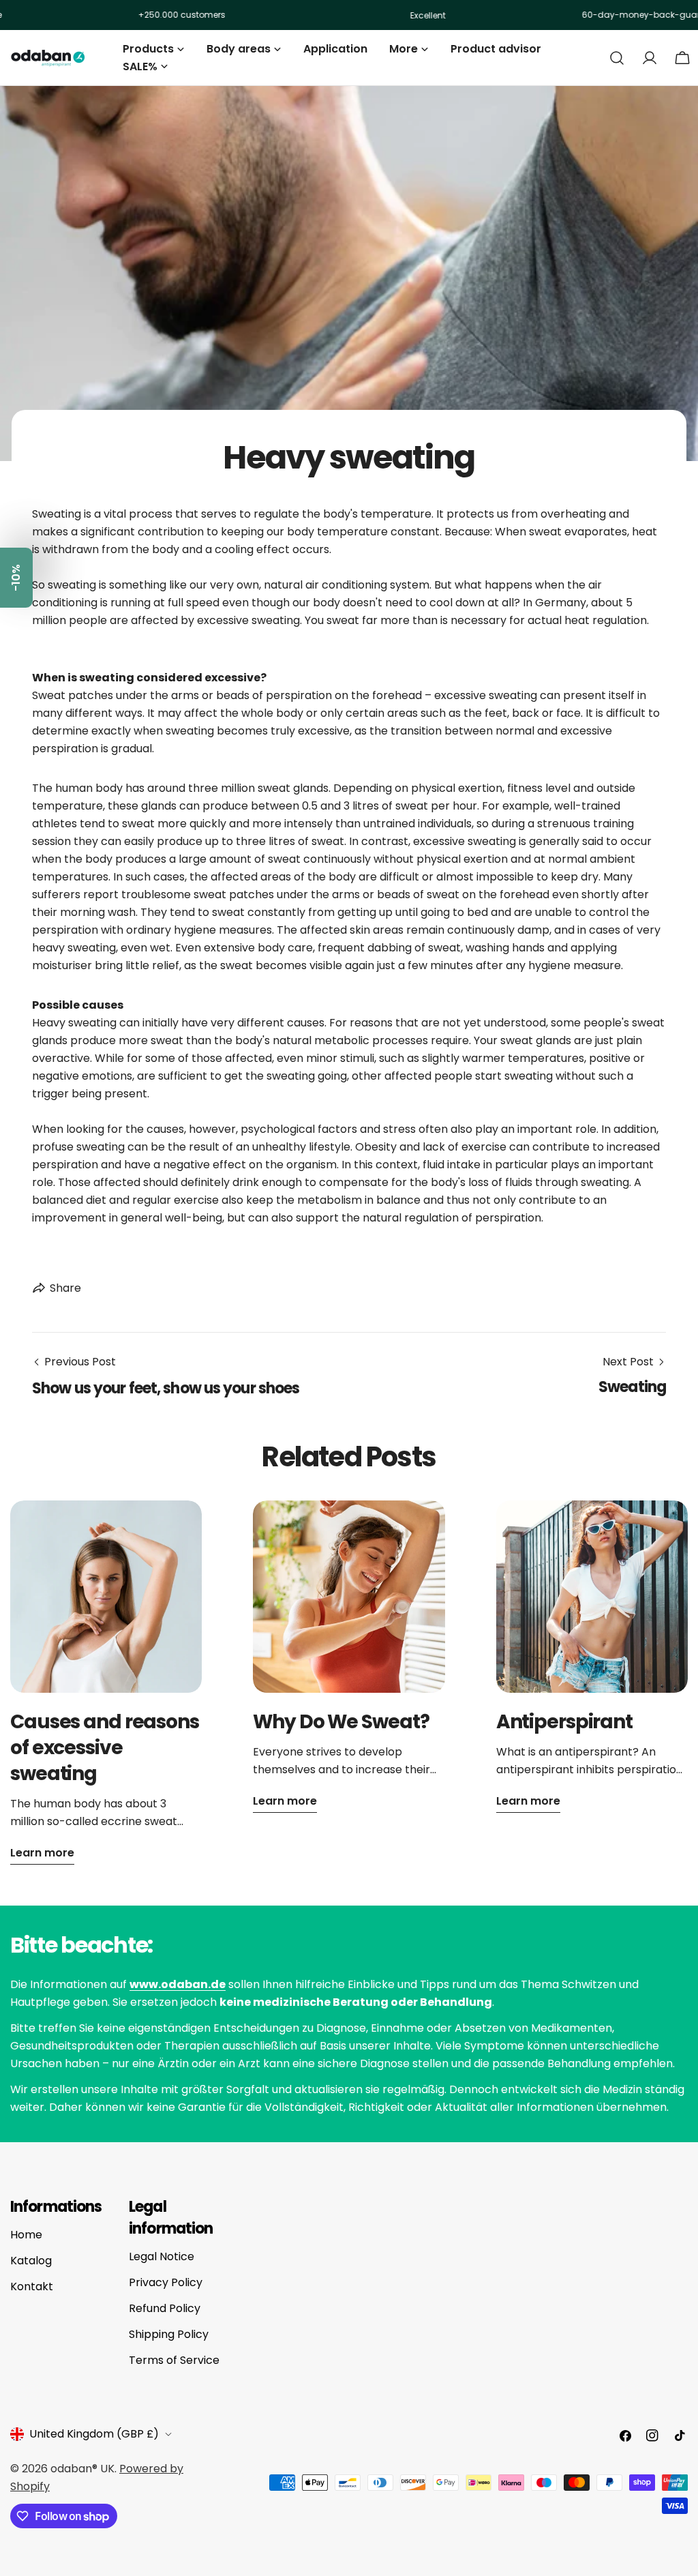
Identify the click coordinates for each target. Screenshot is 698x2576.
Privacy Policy (166, 2282)
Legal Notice (162, 2256)
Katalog (31, 2261)
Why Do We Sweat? (341, 1722)
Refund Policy (165, 2308)
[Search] (617, 58)
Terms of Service (174, 2360)
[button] (16, 578)
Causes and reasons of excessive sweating (105, 1748)
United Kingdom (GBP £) (94, 2434)
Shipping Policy (169, 2334)
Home (26, 2235)
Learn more (42, 1853)
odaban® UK (82, 2469)
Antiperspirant (564, 1722)
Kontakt (32, 2286)
